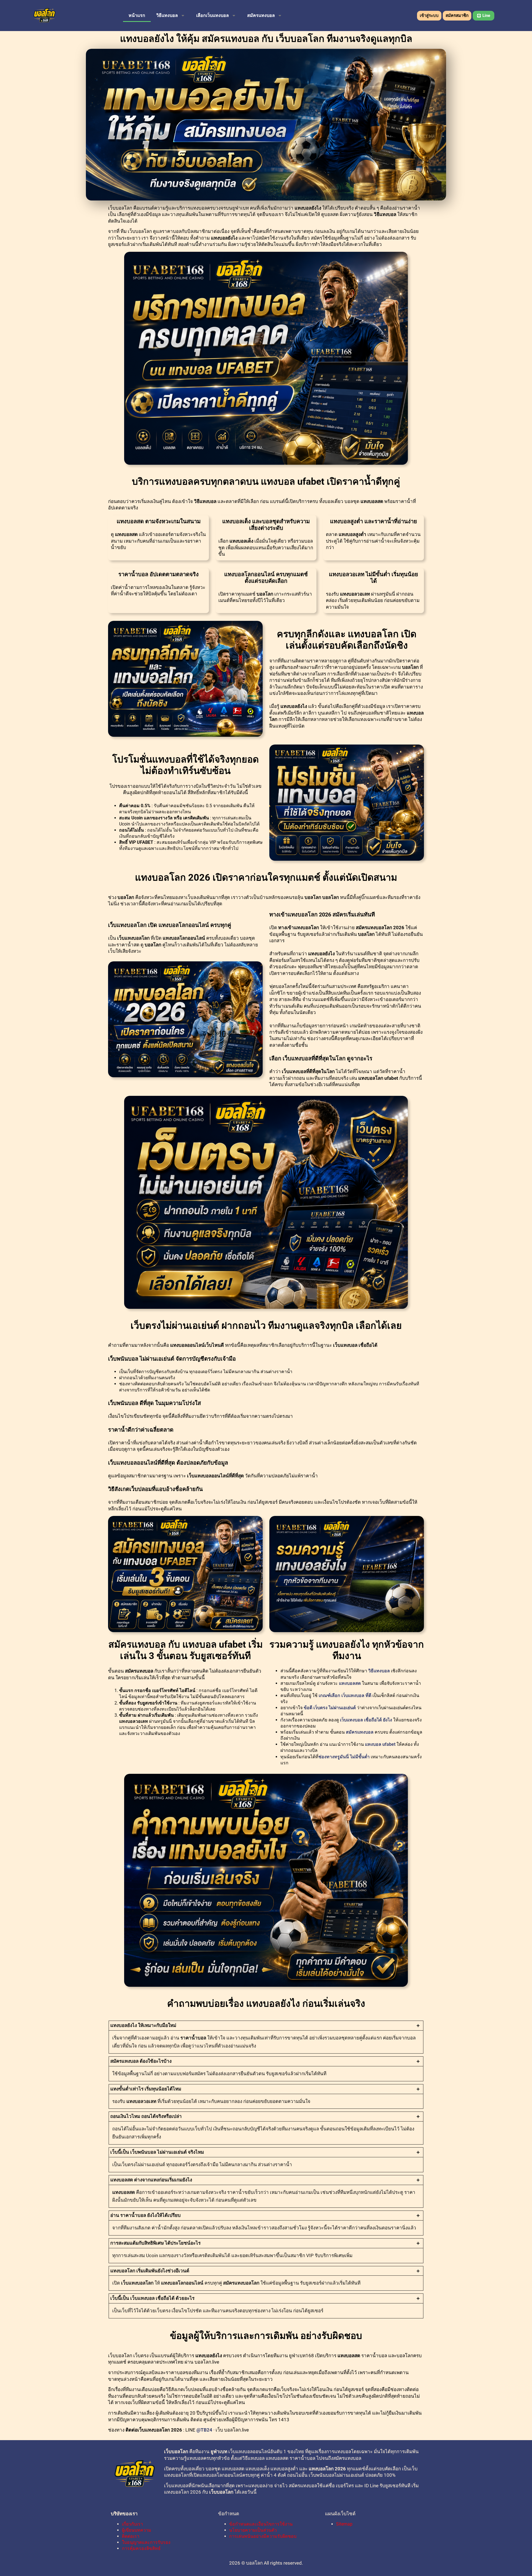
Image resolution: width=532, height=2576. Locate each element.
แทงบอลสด (350, 1683)
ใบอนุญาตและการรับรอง (146, 2542)
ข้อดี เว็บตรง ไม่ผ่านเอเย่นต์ (330, 1708)
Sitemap (344, 2524)
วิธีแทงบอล (167, 15)
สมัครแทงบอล (261, 15)
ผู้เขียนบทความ (137, 2530)
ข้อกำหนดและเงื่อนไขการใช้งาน (261, 2524)
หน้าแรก (137, 15)
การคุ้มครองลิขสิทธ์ (141, 2548)
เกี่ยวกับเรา (132, 2524)
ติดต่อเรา (131, 2536)
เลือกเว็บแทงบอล (213, 15)
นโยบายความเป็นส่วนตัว (253, 2530)
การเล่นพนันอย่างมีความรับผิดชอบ (263, 2536)
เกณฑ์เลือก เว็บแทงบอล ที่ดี (345, 1695)
